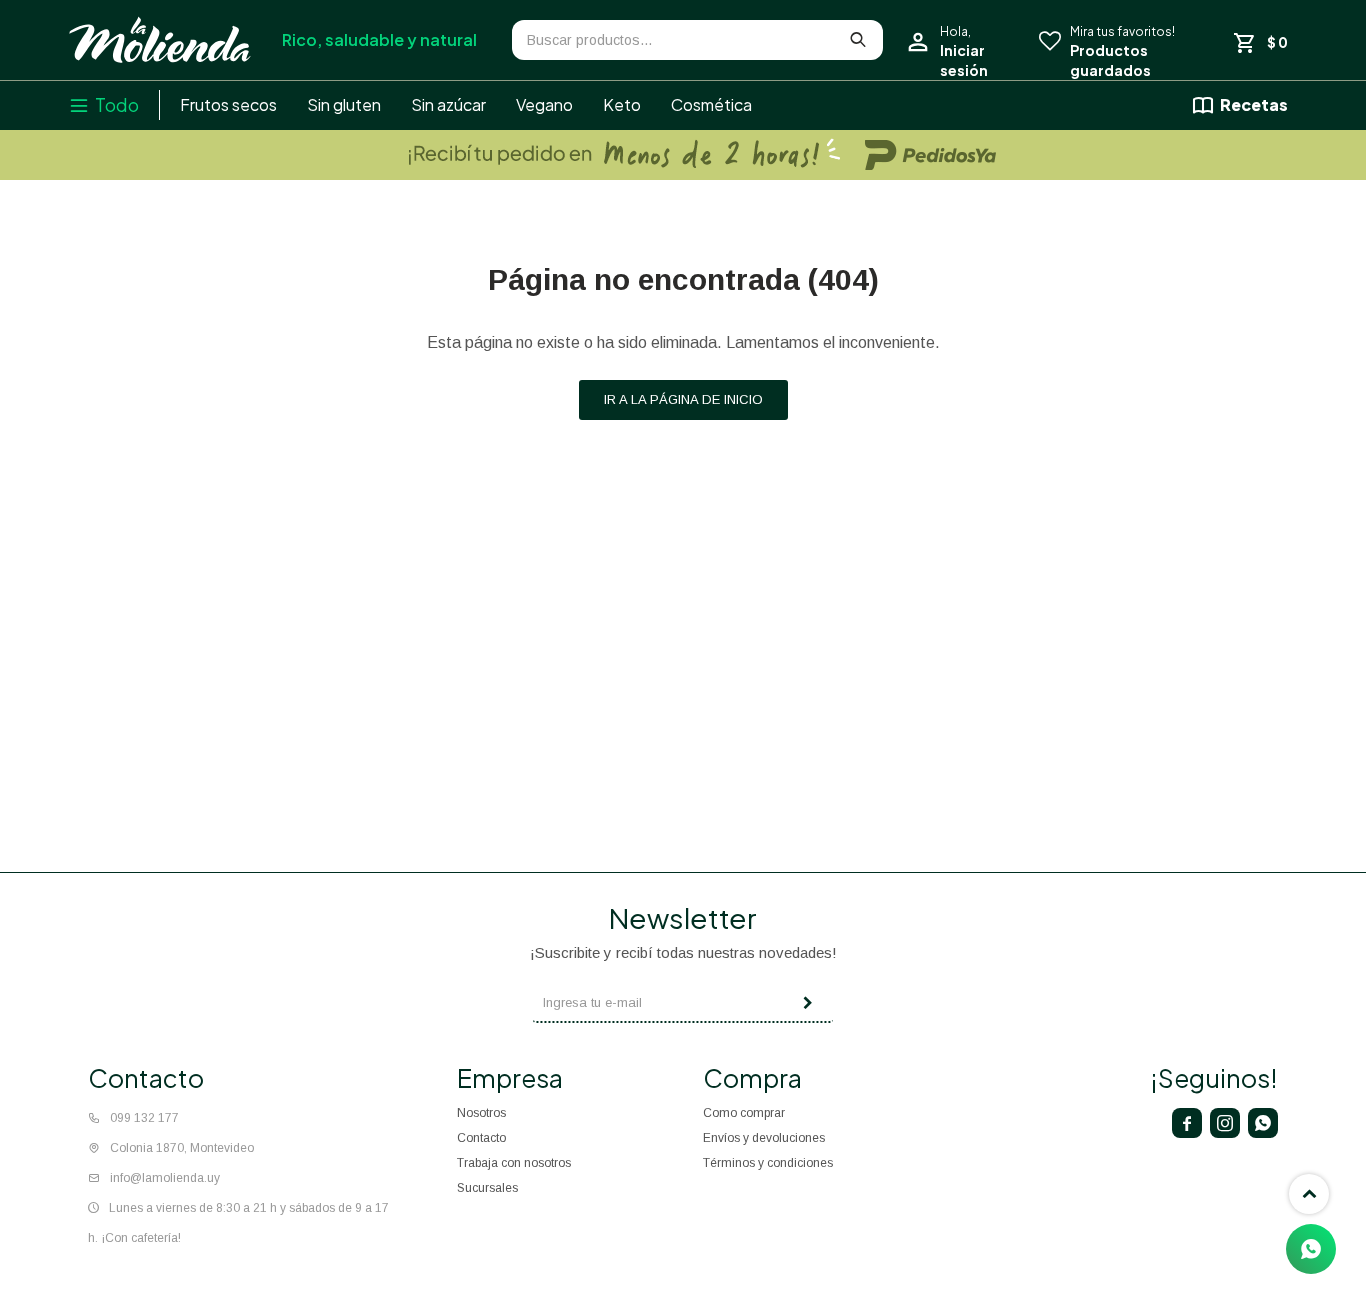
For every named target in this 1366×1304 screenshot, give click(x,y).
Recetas (1254, 104)
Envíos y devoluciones (764, 1138)
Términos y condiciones (768, 1163)
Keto (622, 104)
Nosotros (481, 1113)
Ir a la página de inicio (683, 399)
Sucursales (487, 1188)
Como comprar (744, 1113)
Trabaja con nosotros (514, 1163)
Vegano (544, 104)
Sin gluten (344, 104)
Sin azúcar (448, 104)
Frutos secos (228, 104)
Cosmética (711, 104)
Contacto (481, 1138)
